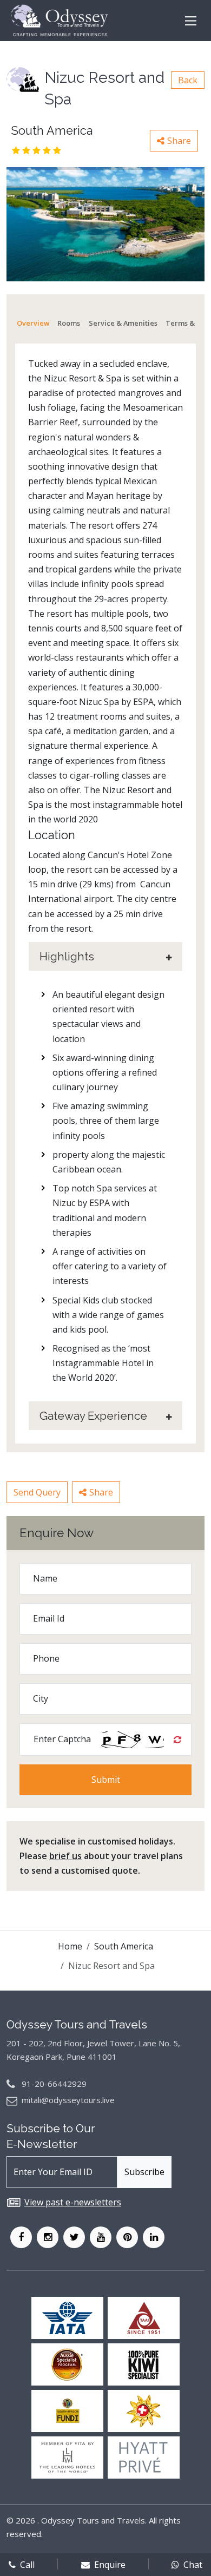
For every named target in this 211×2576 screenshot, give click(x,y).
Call (27, 2565)
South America (124, 1946)
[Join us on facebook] (21, 2237)
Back (188, 80)
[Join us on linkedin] (154, 2237)
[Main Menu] (191, 21)
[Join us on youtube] (101, 2237)
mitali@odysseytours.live (68, 2100)
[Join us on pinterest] (127, 2237)
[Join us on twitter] (74, 2237)
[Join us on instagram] (48, 2237)
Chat (193, 2565)
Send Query (37, 1492)
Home (70, 1946)
